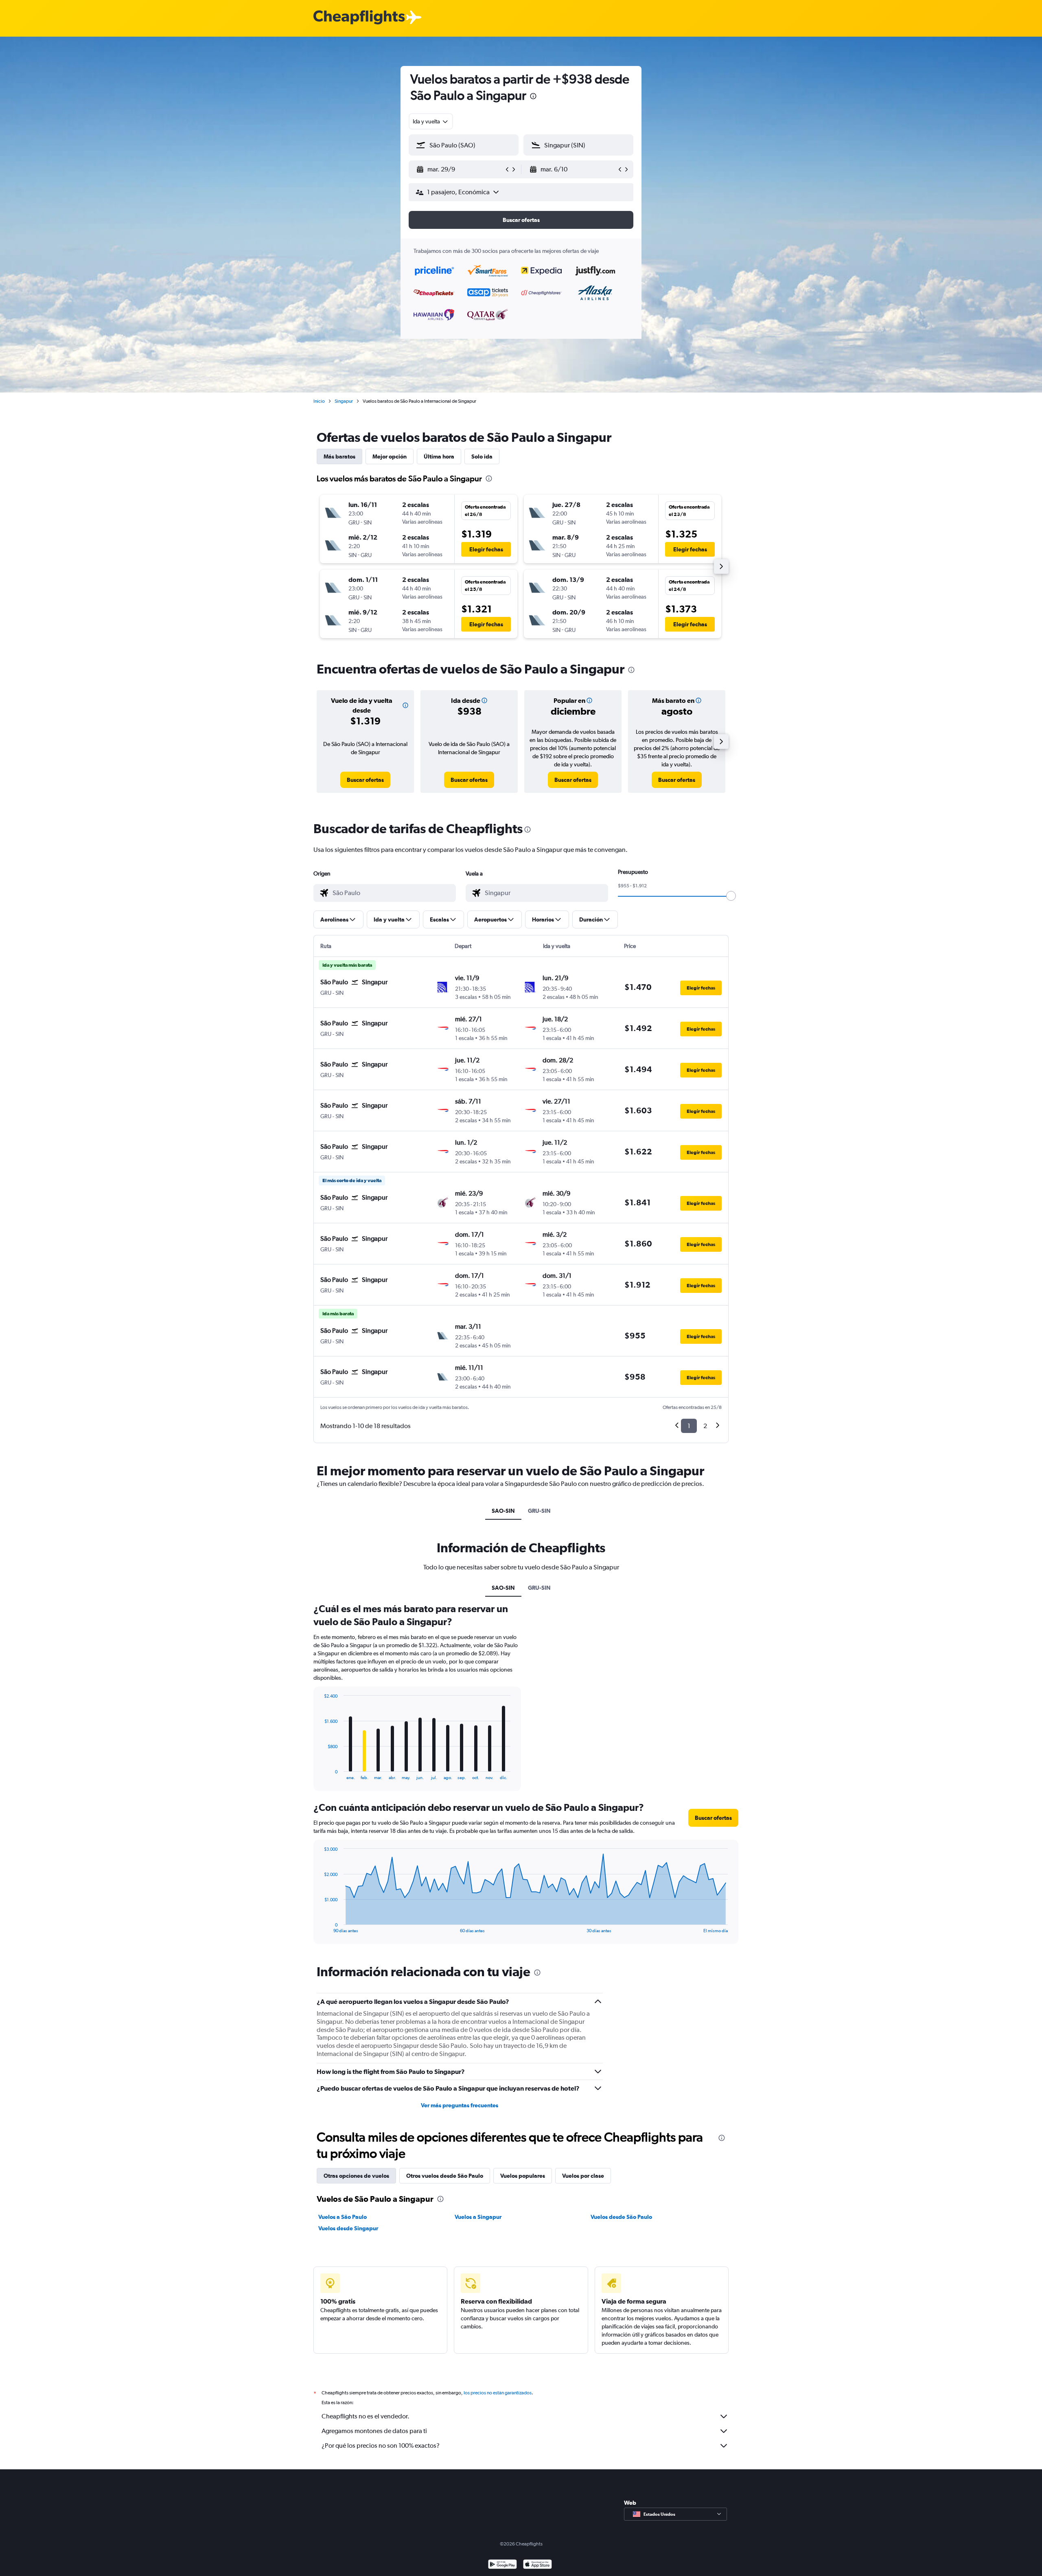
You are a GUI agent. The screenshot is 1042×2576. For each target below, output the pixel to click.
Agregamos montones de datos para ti (374, 2431)
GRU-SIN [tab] (539, 1511)
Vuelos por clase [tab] (583, 2176)
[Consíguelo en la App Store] (537, 2565)
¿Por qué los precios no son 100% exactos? (381, 2445)
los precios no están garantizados (498, 2393)
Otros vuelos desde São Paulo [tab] (445, 2176)
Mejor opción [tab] (390, 456)
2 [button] (705, 1426)
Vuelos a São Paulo (343, 2217)
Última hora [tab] (439, 456)
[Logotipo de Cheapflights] (359, 18)
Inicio (319, 401)
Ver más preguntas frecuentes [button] (460, 2105)
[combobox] (431, 121)
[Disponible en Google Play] (502, 2565)
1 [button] (689, 1426)
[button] (533, 97)
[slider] (731, 896)
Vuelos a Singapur (478, 2217)
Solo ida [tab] (482, 456)
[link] (365, 780)
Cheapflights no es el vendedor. (366, 2416)
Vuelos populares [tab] (523, 2176)
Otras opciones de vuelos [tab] (356, 2176)
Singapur (344, 401)
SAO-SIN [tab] (503, 1511)
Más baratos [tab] (339, 456)
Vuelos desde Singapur (348, 2228)
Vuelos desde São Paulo (621, 2217)
